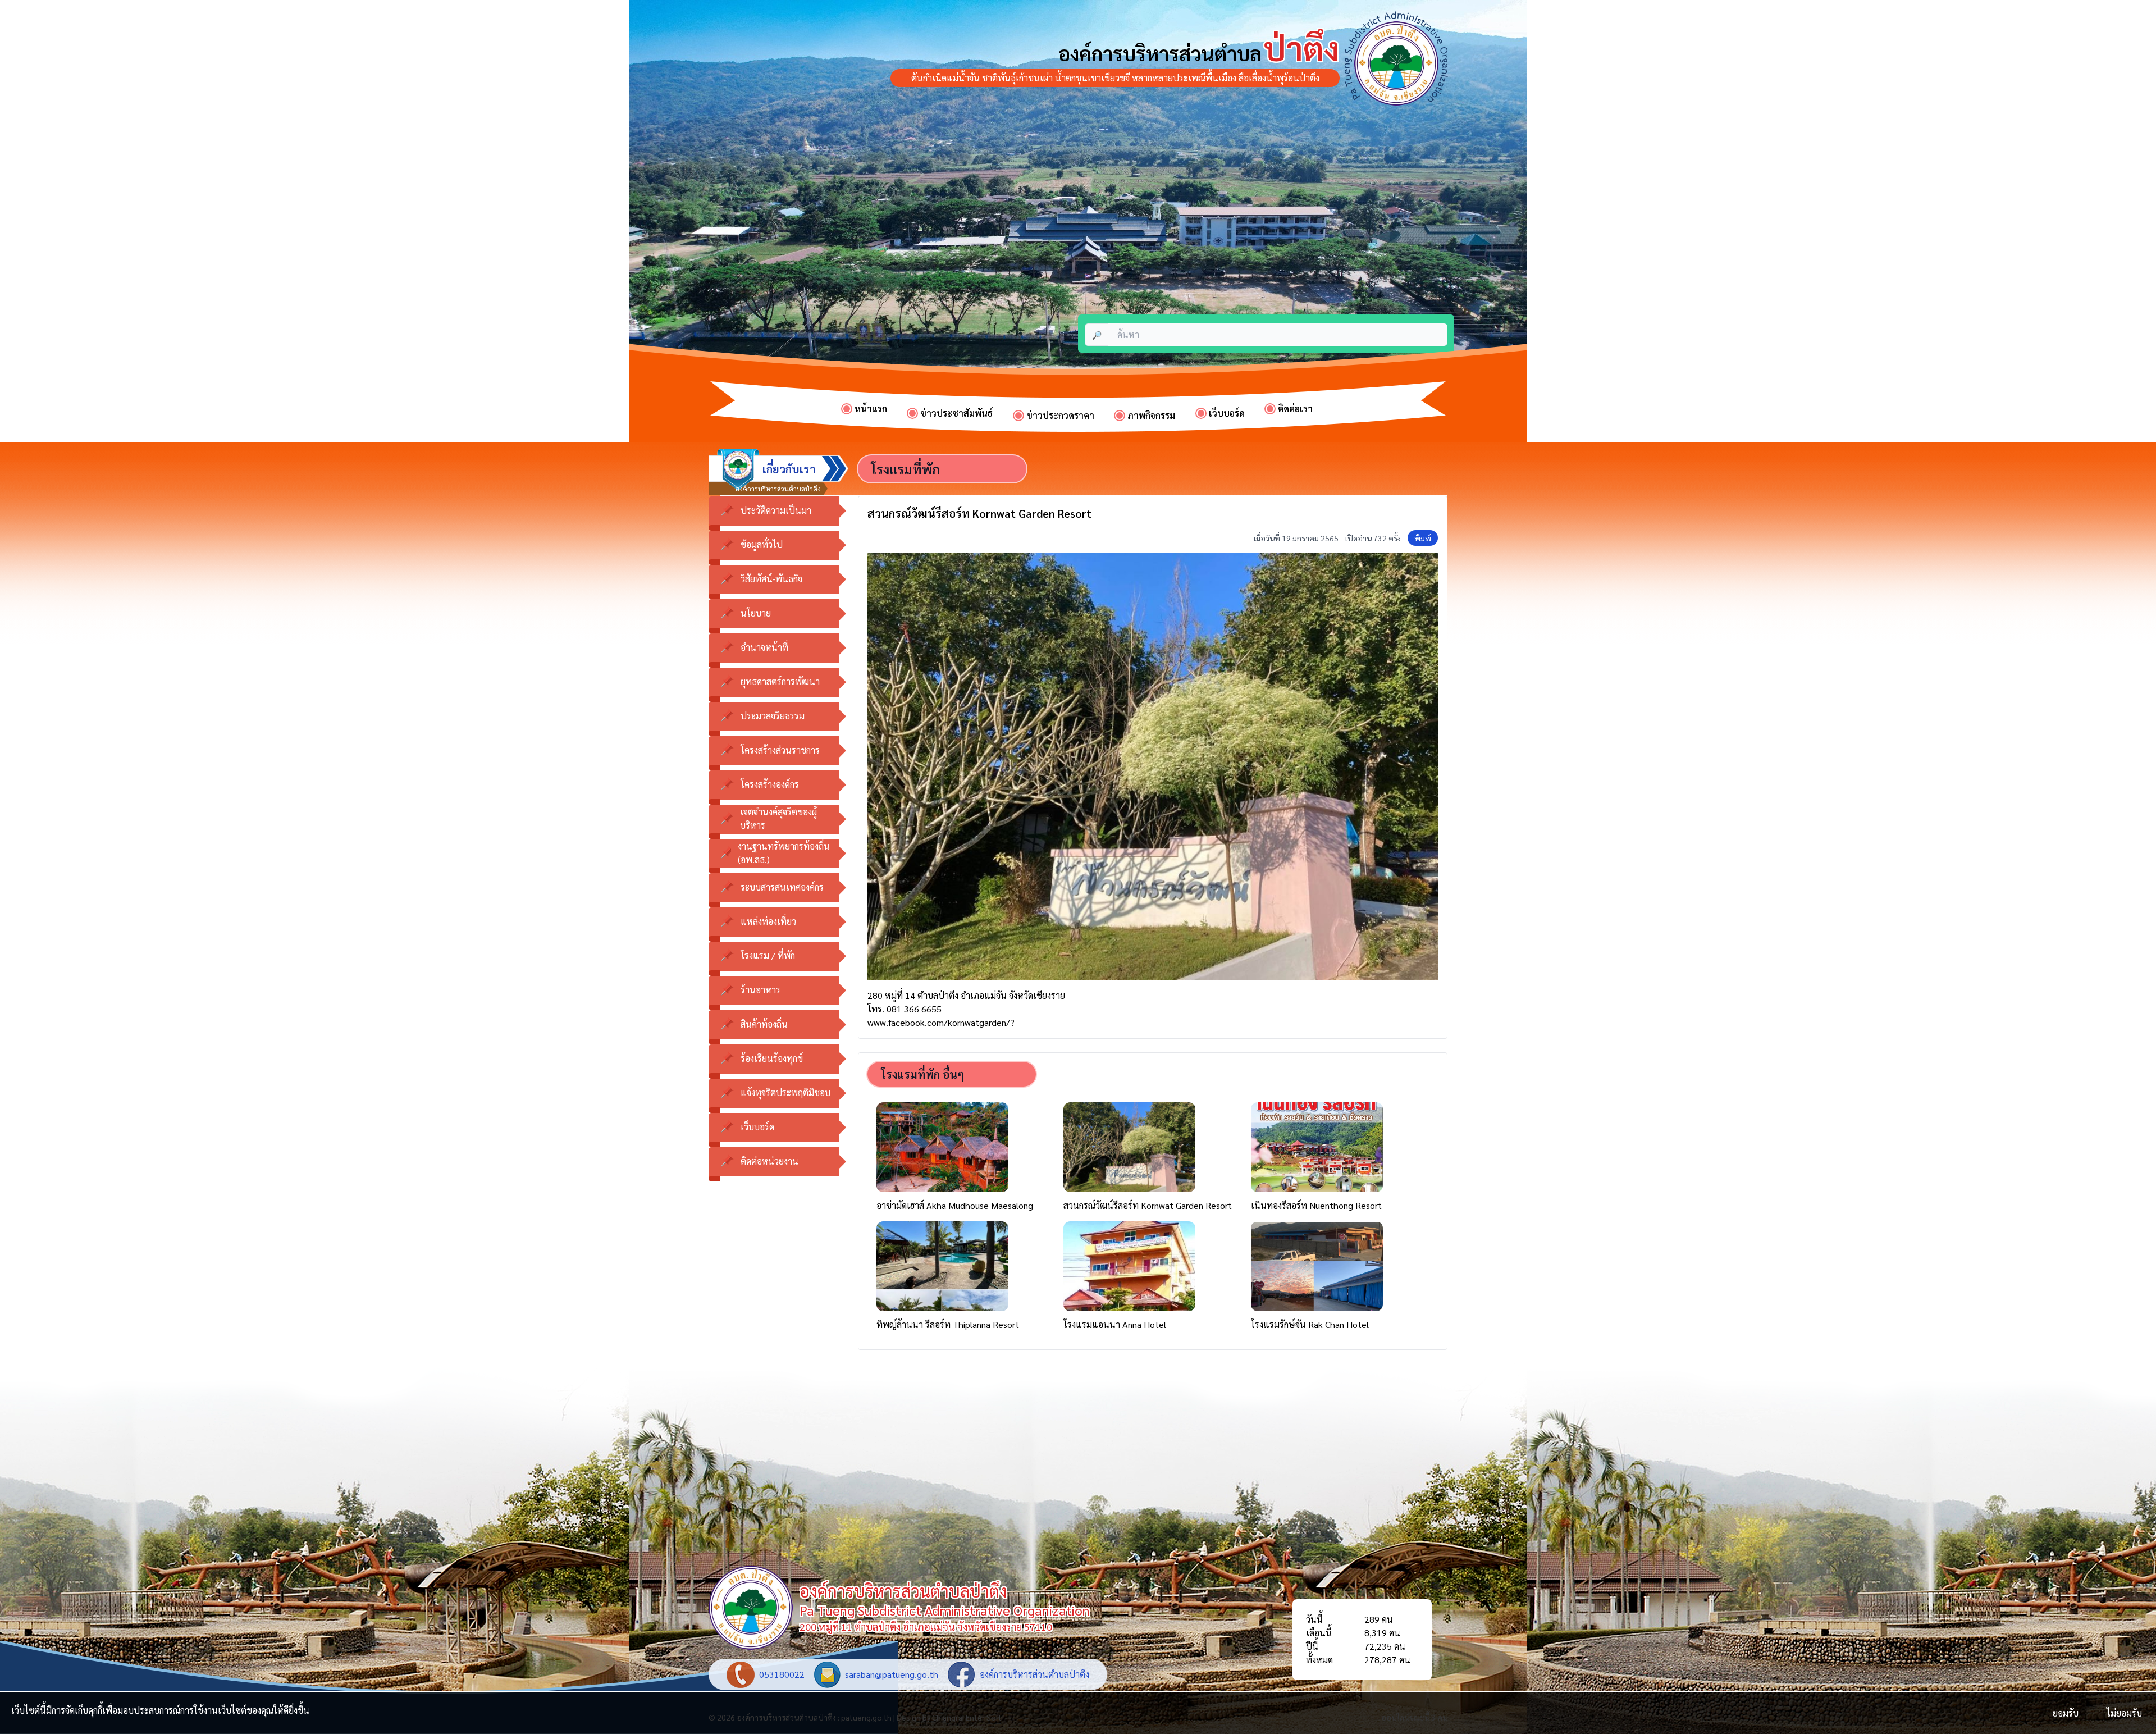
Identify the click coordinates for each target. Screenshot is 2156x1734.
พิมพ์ (1423, 538)
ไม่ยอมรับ (2124, 1713)
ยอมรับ (2066, 1713)
